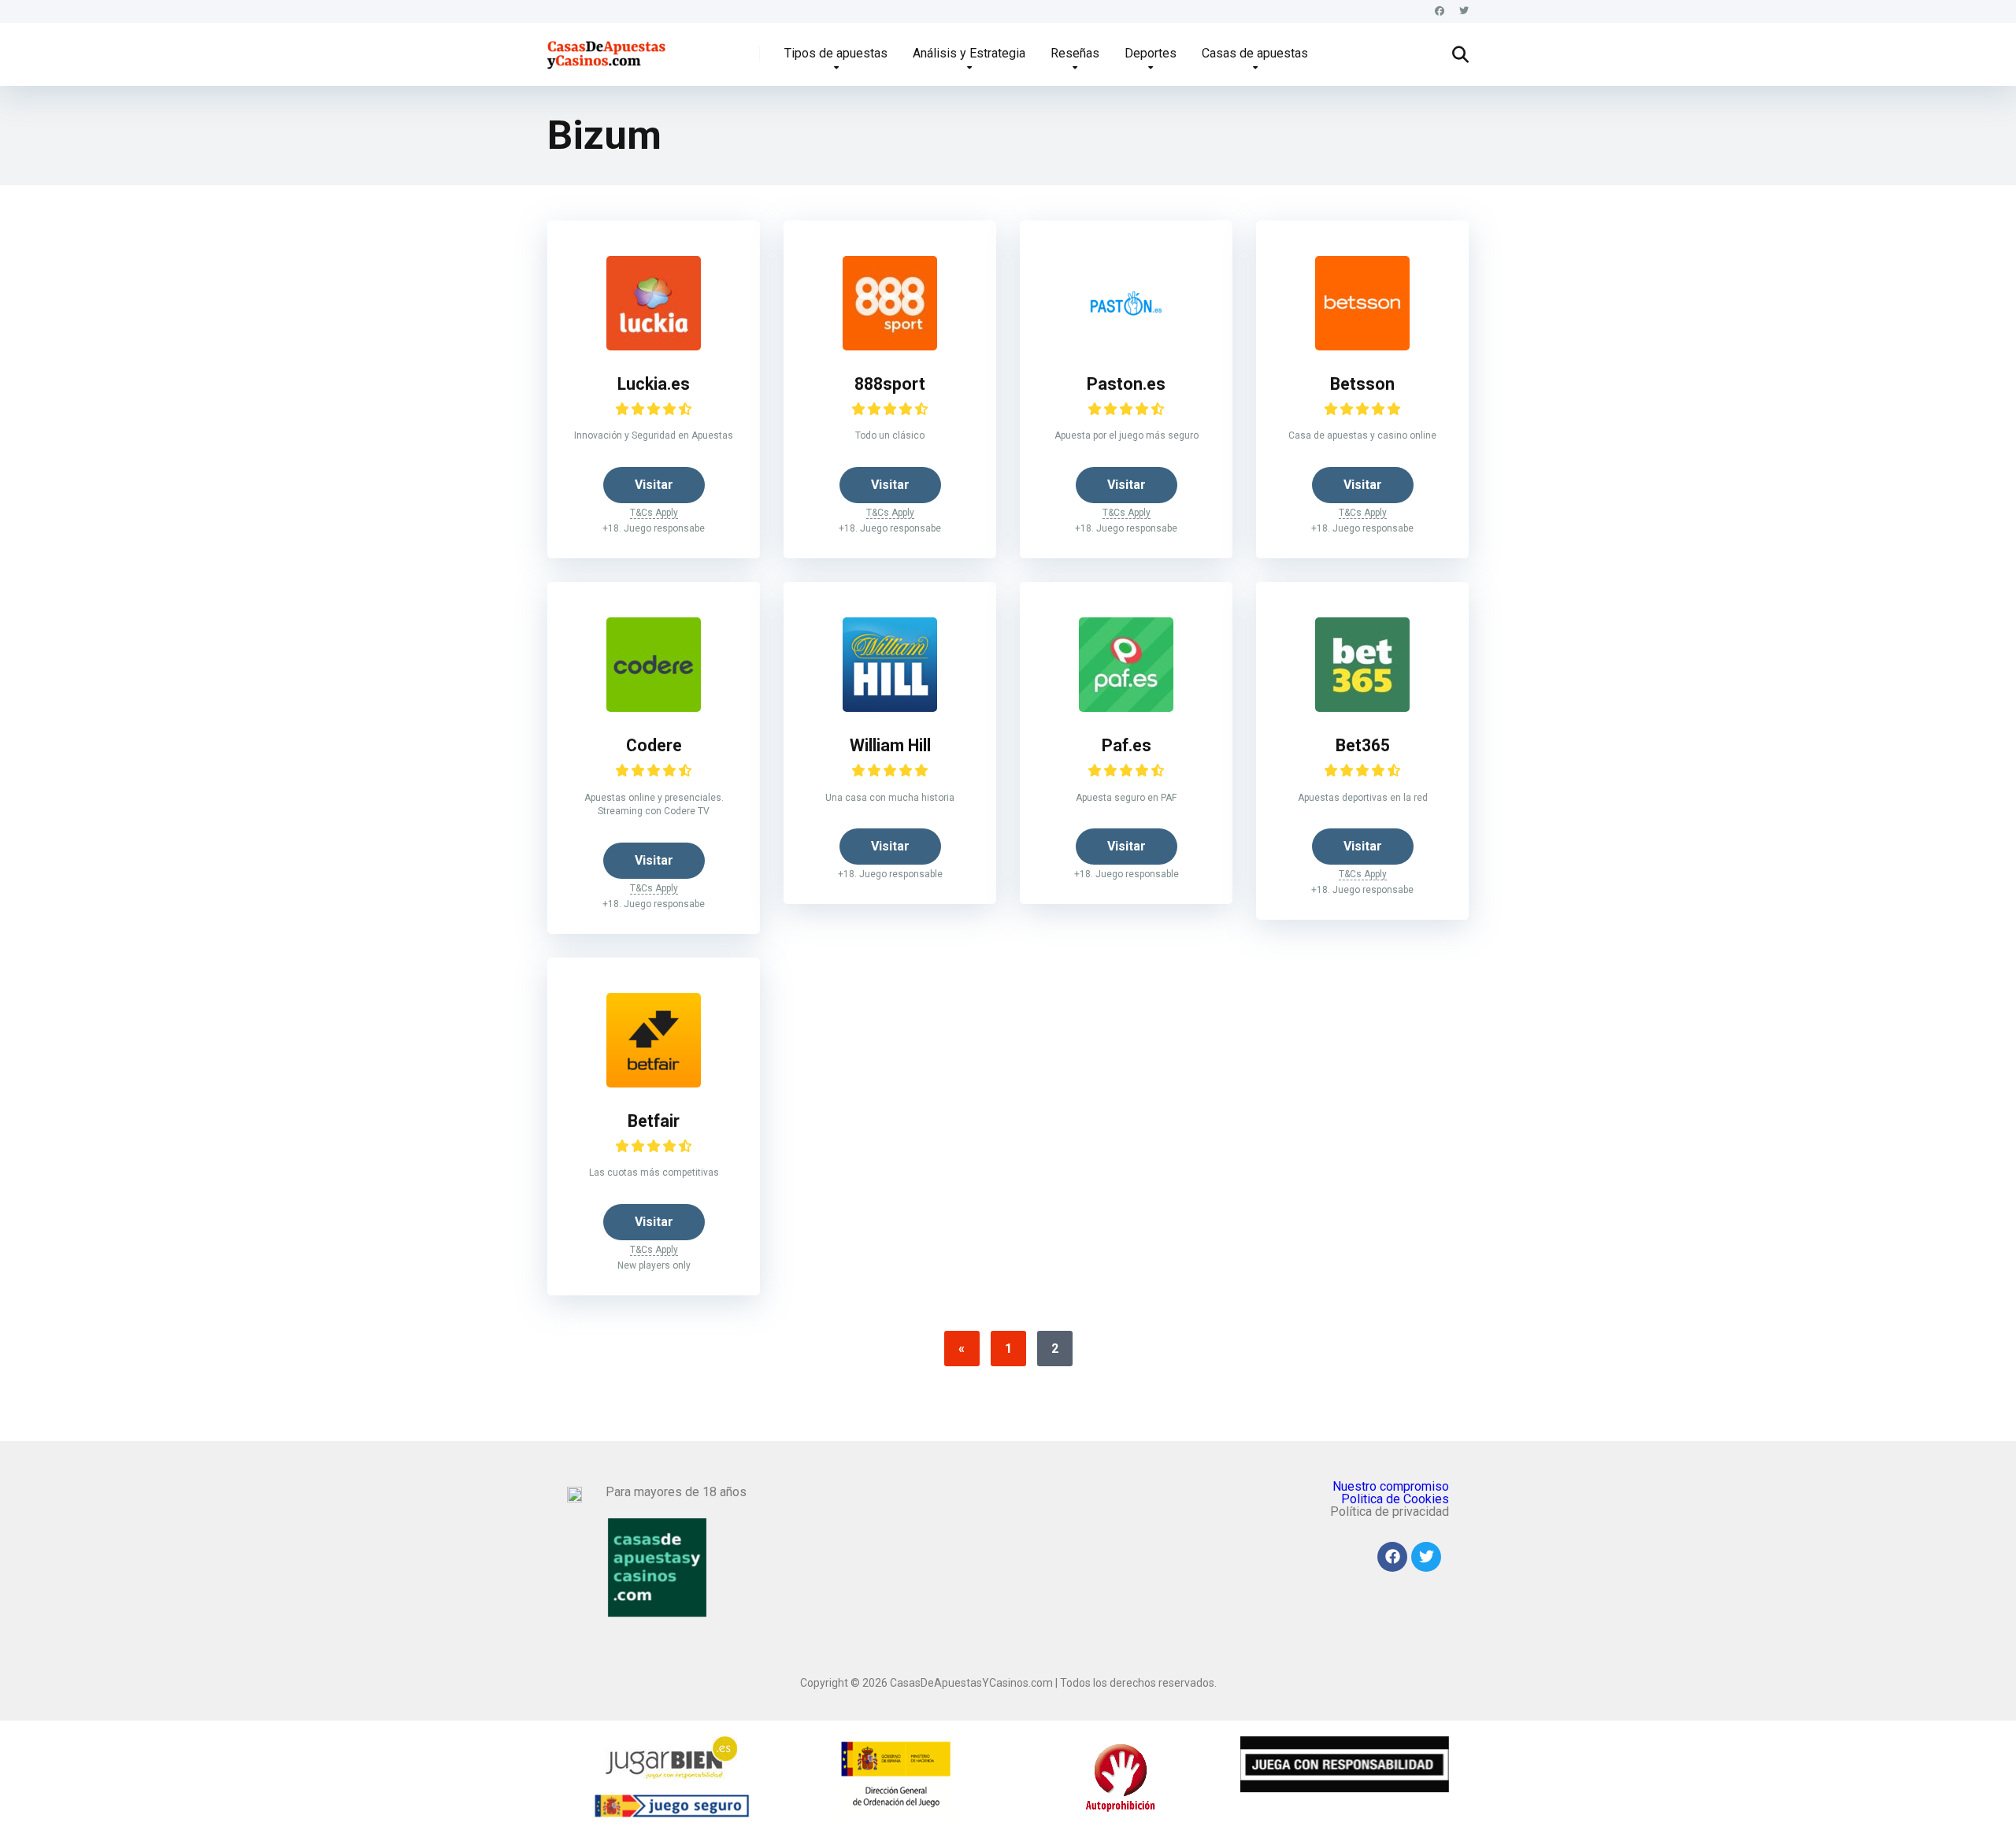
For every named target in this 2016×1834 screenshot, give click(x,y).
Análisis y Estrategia (969, 53)
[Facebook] (1440, 11)
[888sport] (890, 346)
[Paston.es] (1126, 346)
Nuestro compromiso (1391, 1486)
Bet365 (1363, 745)
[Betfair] (654, 1083)
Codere (654, 745)
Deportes (1151, 53)
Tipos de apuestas (836, 53)
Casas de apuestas (1255, 53)
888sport (890, 384)
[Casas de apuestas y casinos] (608, 48)
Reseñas (1075, 53)
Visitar (654, 485)
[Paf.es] (1126, 708)
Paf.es (1127, 745)
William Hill (890, 745)
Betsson (1362, 384)
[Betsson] (1362, 346)
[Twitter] (1464, 11)
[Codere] (654, 708)
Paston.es (1126, 384)
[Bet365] (1362, 708)
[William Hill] (890, 708)
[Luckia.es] (654, 346)
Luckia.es (654, 384)
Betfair (654, 1121)
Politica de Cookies (1395, 1499)
